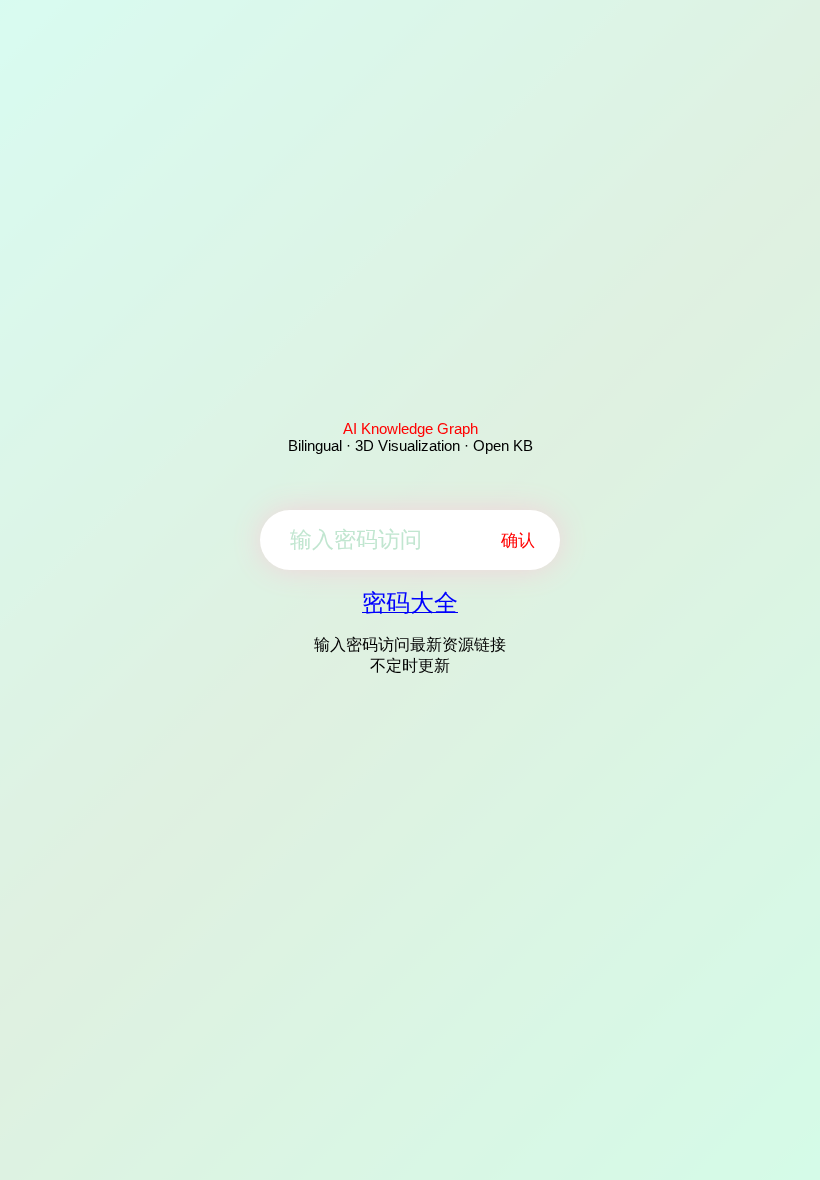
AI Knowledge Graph (410, 428)
